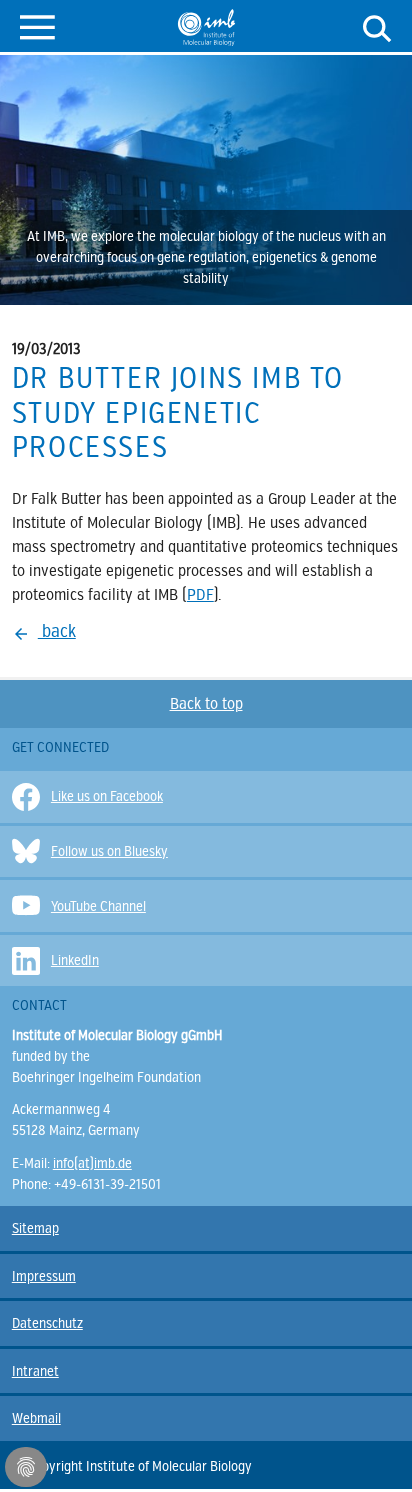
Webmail (36, 1418)
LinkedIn (75, 960)
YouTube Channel (98, 906)
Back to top (206, 704)
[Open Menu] (37, 25)
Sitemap (35, 1228)
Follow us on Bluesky (109, 851)
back (57, 631)
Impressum (44, 1276)
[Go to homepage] (206, 27)
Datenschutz (47, 1323)
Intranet (35, 1371)
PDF (200, 595)
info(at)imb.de (92, 1163)
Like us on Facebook (107, 796)
